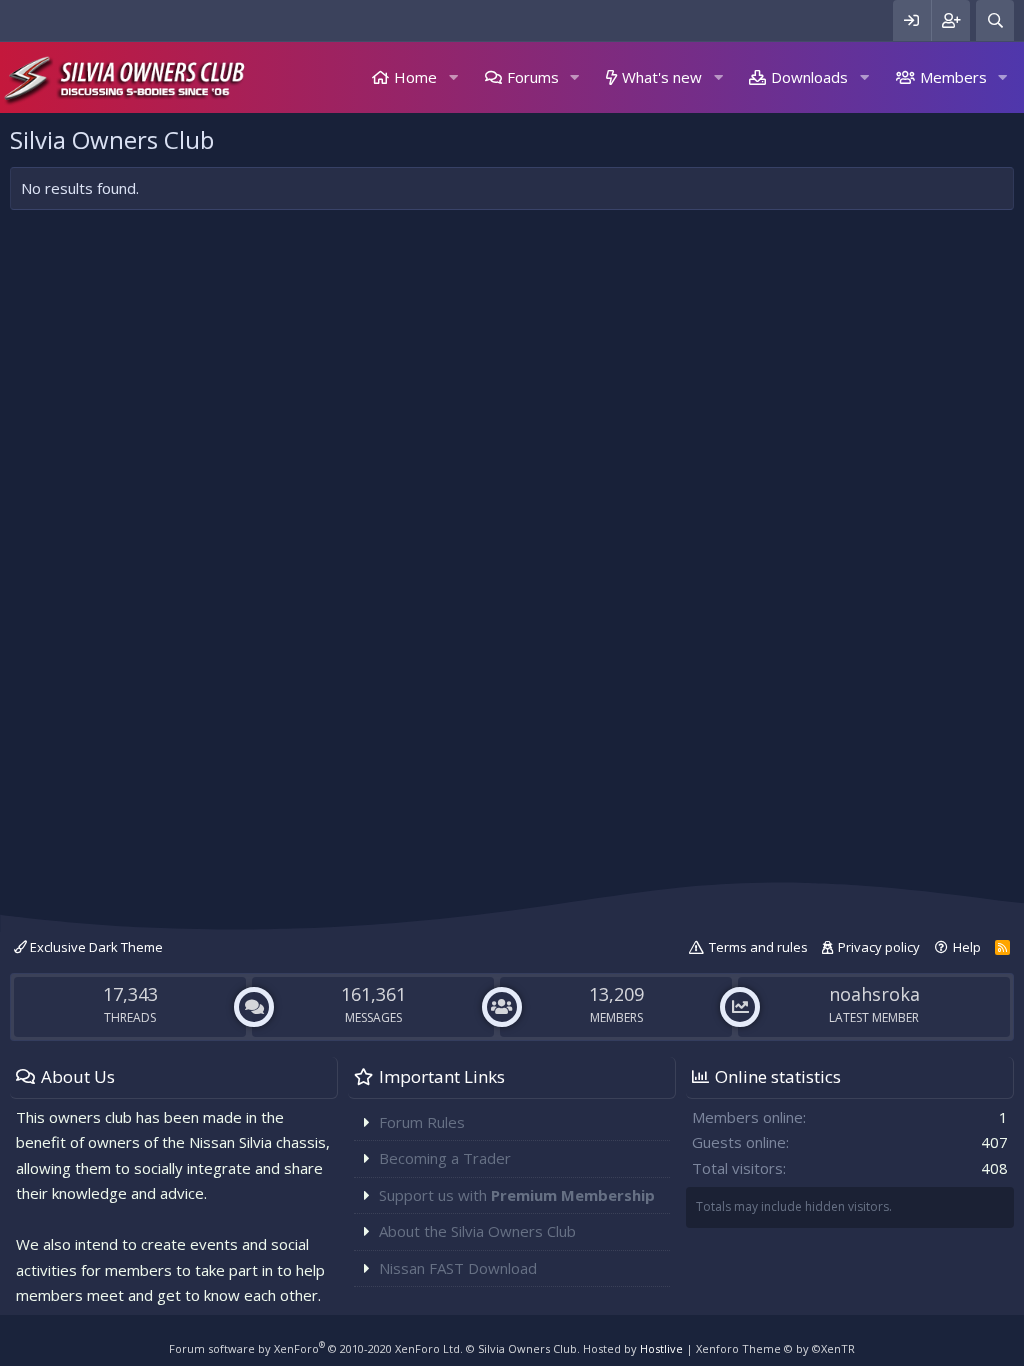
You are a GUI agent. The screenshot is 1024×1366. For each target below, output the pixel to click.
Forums (533, 77)
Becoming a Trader (445, 1158)
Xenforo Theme (775, 1348)
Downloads (809, 77)
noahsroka (874, 994)
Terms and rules (758, 947)
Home (415, 77)
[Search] (995, 20)
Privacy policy (879, 947)
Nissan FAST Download (458, 1268)
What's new (662, 77)
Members (953, 77)
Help (967, 947)
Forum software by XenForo (316, 1348)
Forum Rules (422, 1122)
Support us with (517, 1195)
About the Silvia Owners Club (477, 1231)
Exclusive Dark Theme (95, 947)
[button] (453, 77)
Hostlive (661, 1348)
